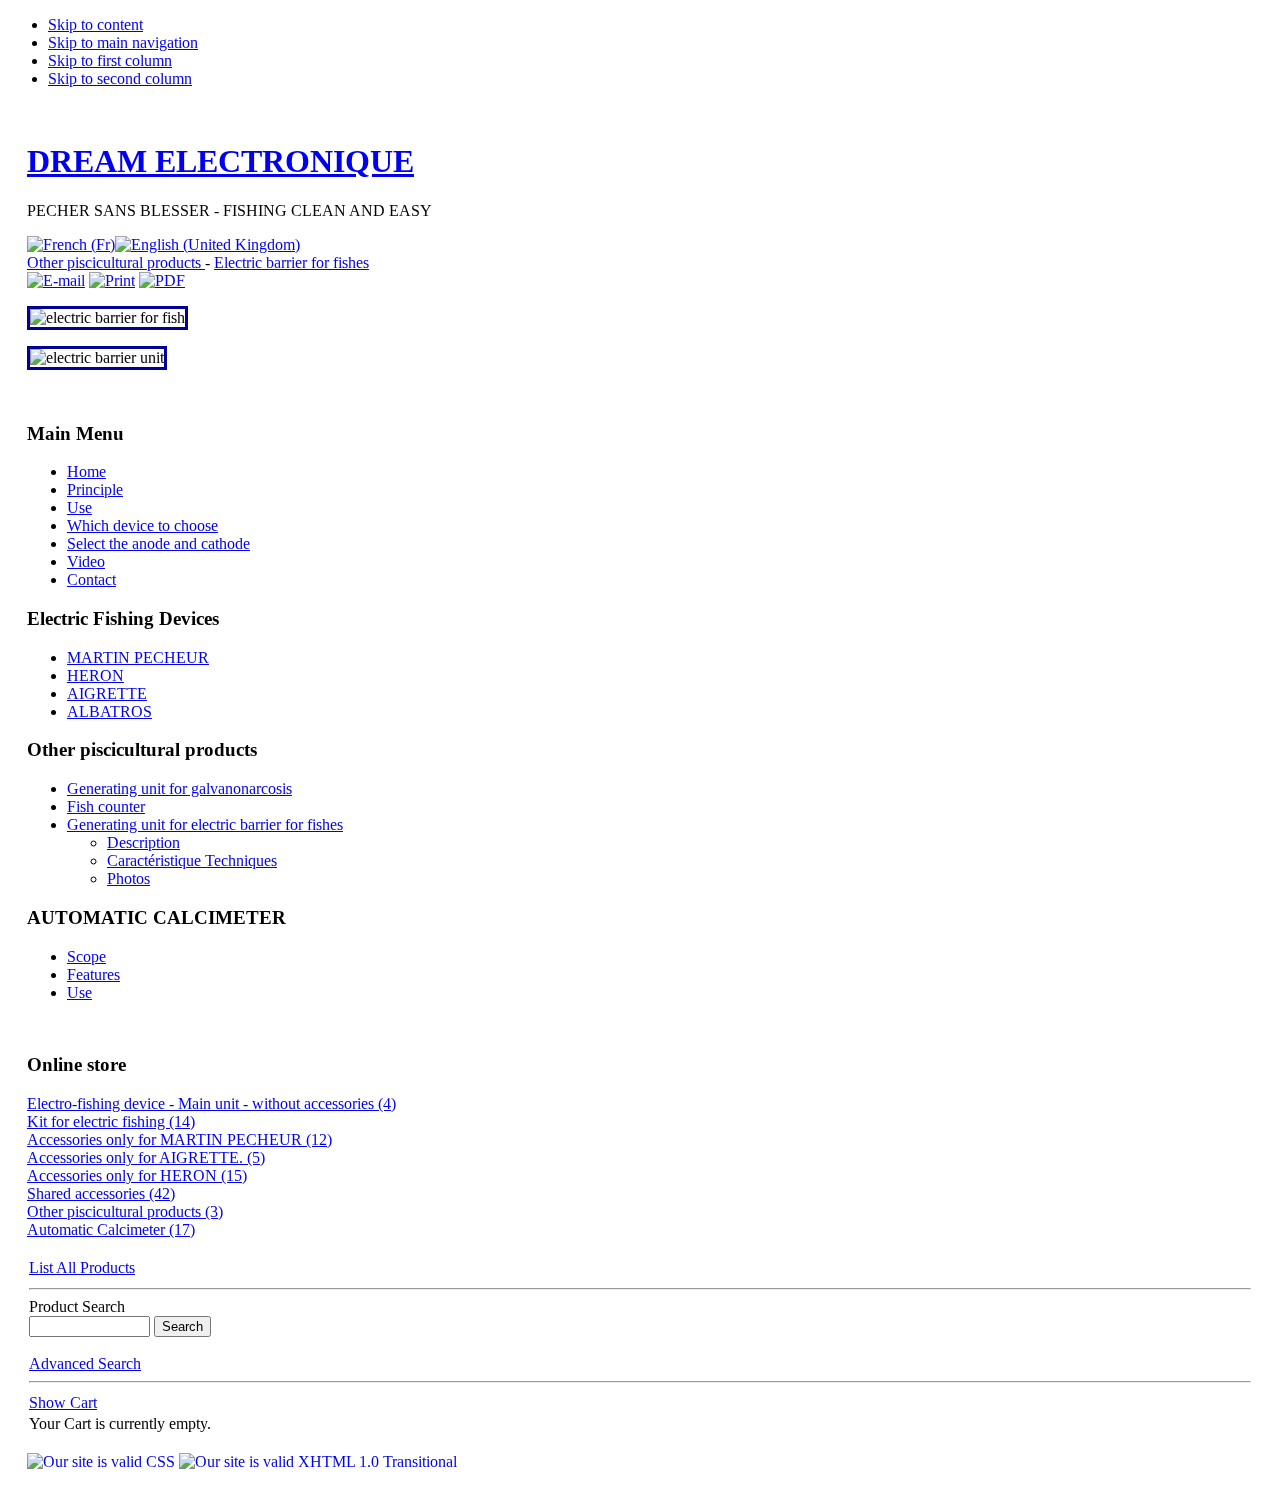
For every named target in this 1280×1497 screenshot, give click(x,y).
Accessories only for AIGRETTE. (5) (146, 1157)
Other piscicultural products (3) (125, 1211)
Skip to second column (120, 78)
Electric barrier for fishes (291, 262)
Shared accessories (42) (101, 1193)
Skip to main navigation (123, 42)
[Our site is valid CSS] (103, 1461)
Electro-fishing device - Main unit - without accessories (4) (211, 1103)
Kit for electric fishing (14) (111, 1121)
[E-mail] (56, 280)
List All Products (82, 1267)
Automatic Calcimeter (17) (111, 1229)
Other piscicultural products (116, 262)
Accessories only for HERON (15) (137, 1175)
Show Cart (63, 1402)
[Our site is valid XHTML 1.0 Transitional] (318, 1461)
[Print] (112, 280)
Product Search (77, 1306)
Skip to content (95, 24)
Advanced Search (85, 1363)
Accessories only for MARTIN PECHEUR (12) (179, 1139)
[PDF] (162, 280)
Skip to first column (110, 60)
